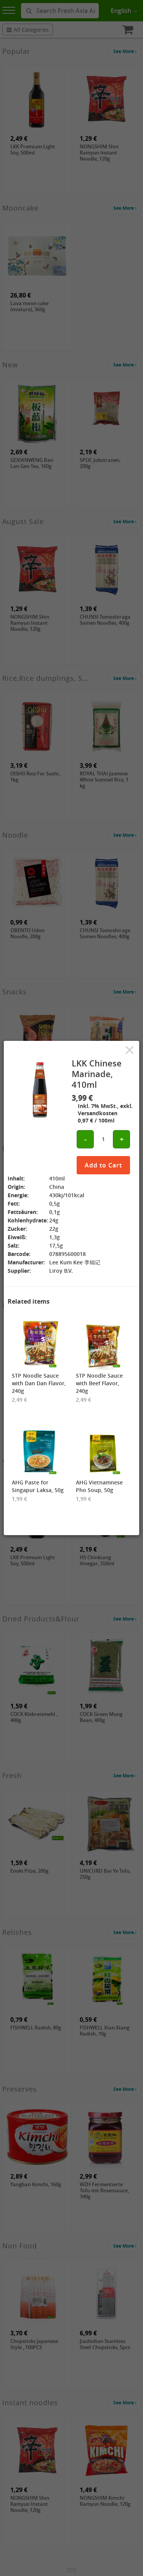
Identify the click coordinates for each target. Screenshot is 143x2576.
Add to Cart (103, 1165)
